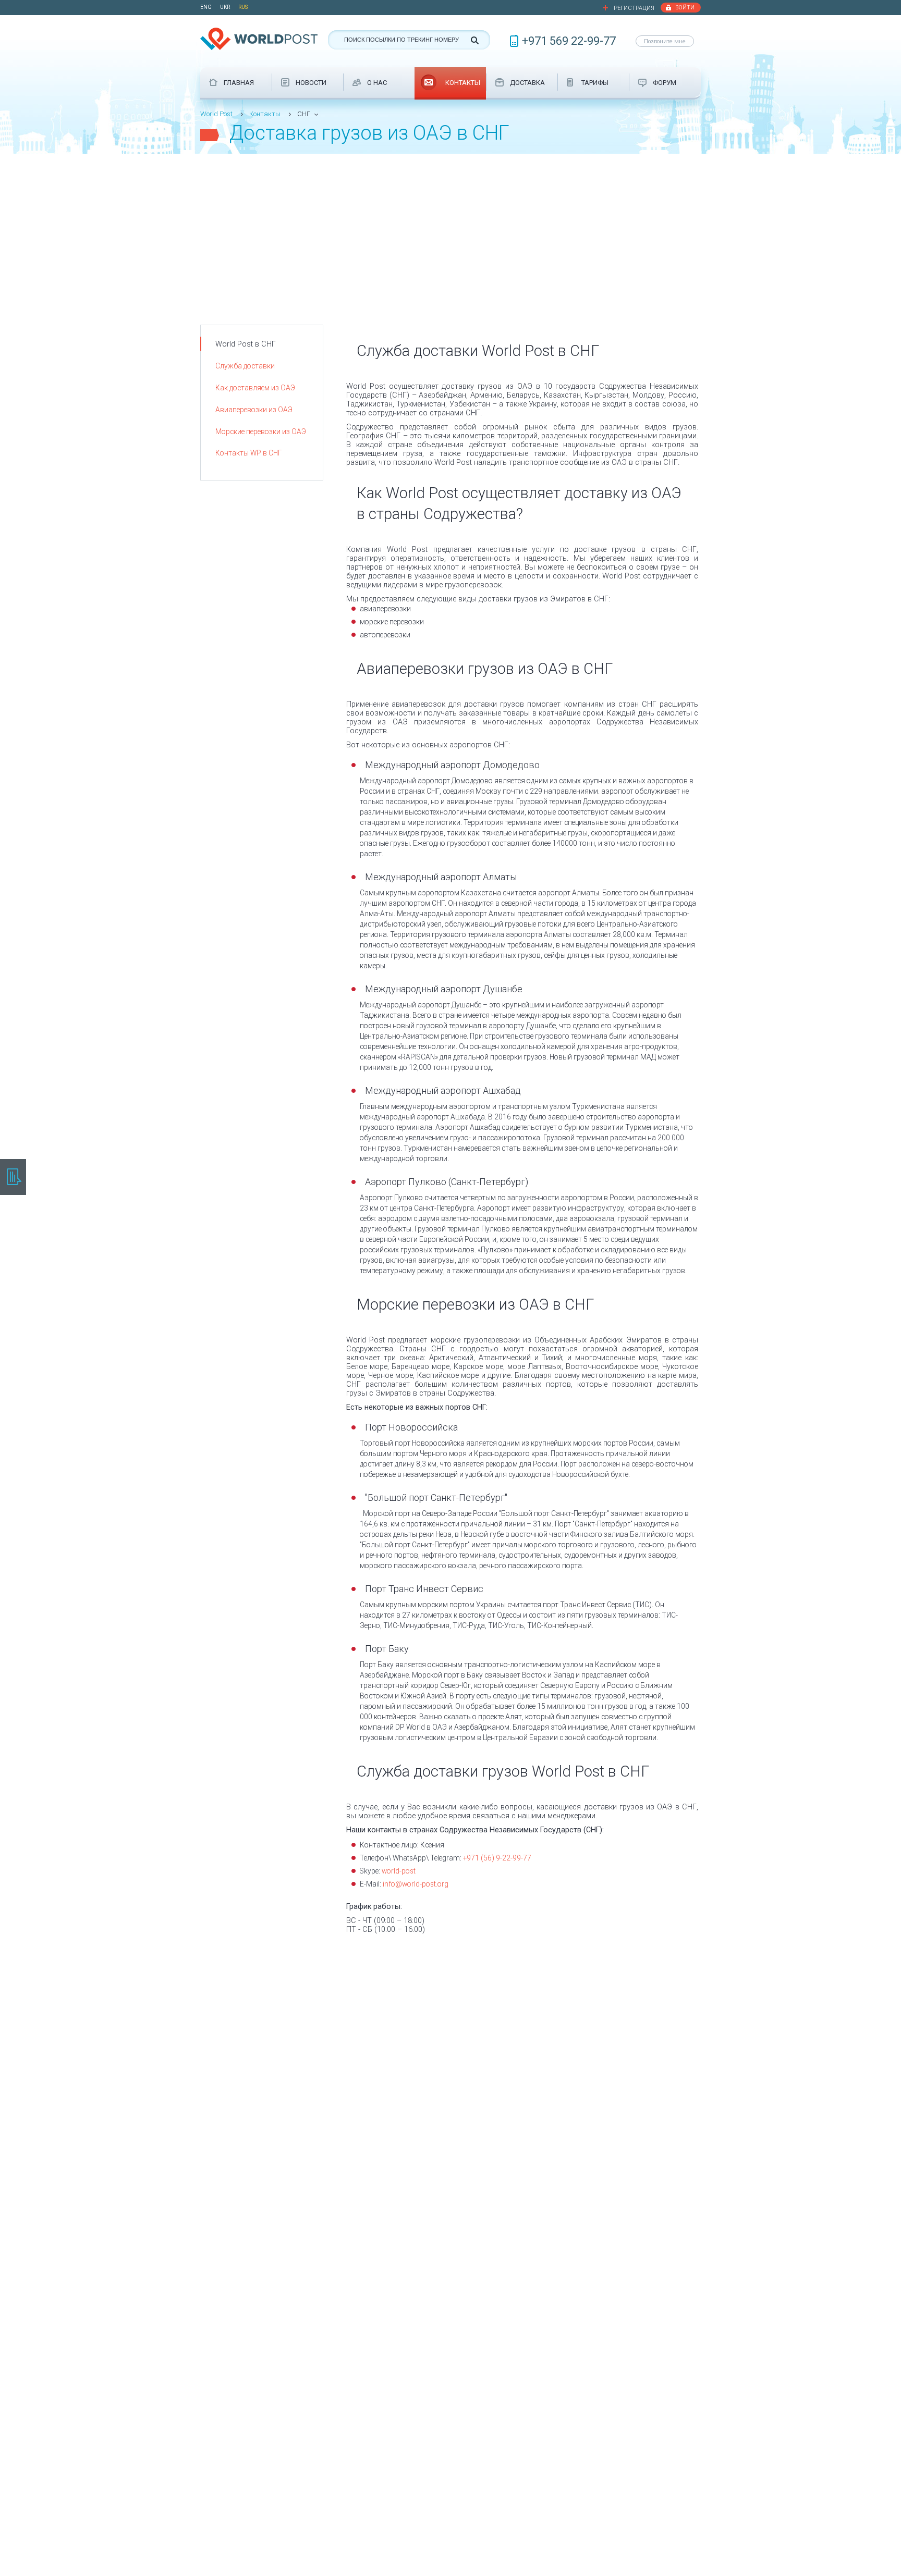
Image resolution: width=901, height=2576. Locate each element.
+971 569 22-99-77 (569, 41)
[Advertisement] (451, 232)
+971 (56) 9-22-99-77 (497, 1858)
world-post (399, 1871)
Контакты (265, 114)
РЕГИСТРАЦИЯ (634, 8)
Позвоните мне (665, 41)
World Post (216, 114)
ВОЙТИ (685, 8)
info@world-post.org (416, 1884)
